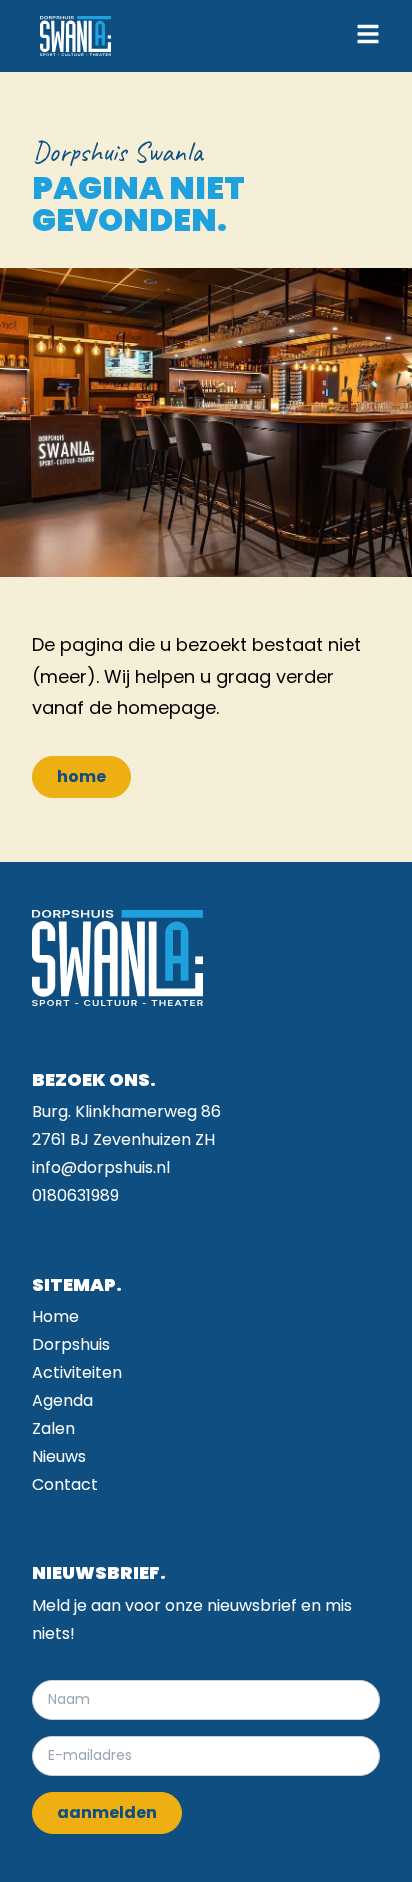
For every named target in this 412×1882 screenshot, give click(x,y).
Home (55, 1316)
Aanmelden (107, 1812)
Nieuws (59, 1456)
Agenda (62, 1400)
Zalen (53, 1428)
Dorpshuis (71, 1344)
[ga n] (75, 36)
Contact (65, 1484)
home (81, 776)
